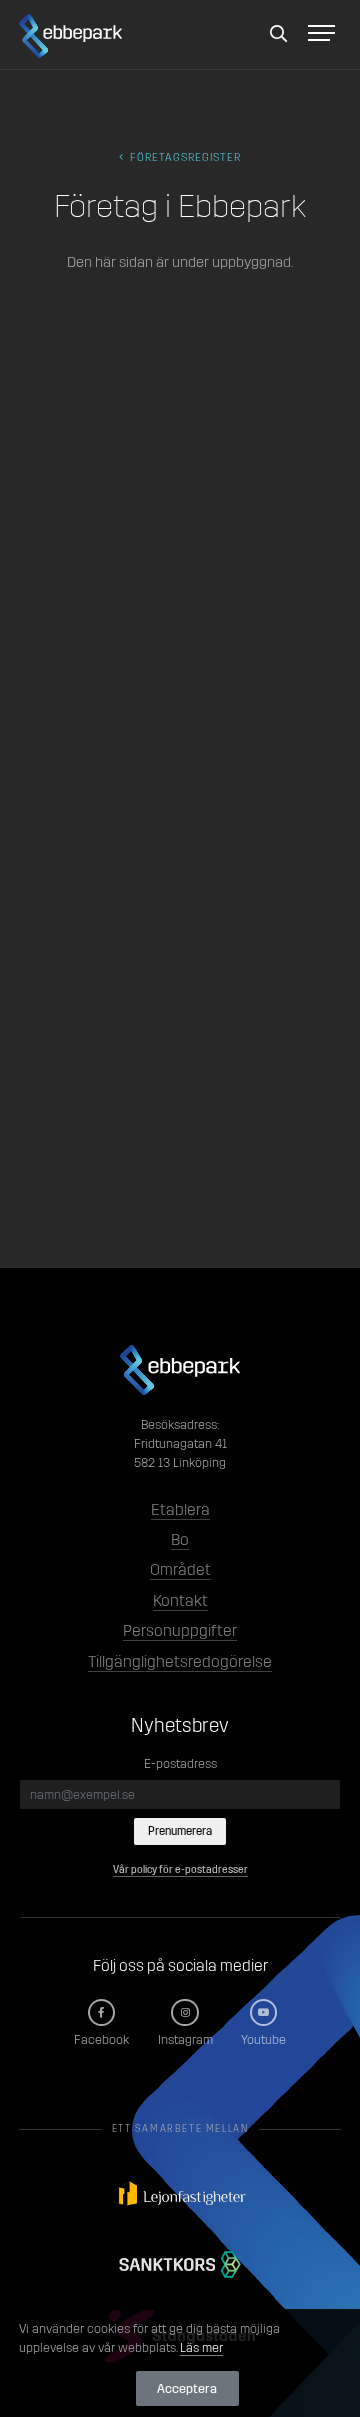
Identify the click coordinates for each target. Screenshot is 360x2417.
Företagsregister (183, 157)
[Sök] (279, 35)
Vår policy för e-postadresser (180, 1869)
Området (180, 1569)
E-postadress (180, 1763)
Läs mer (201, 2347)
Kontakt (180, 1600)
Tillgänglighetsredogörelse (180, 1661)
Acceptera (187, 2388)
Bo (180, 1539)
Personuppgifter (180, 1630)
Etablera (180, 1509)
